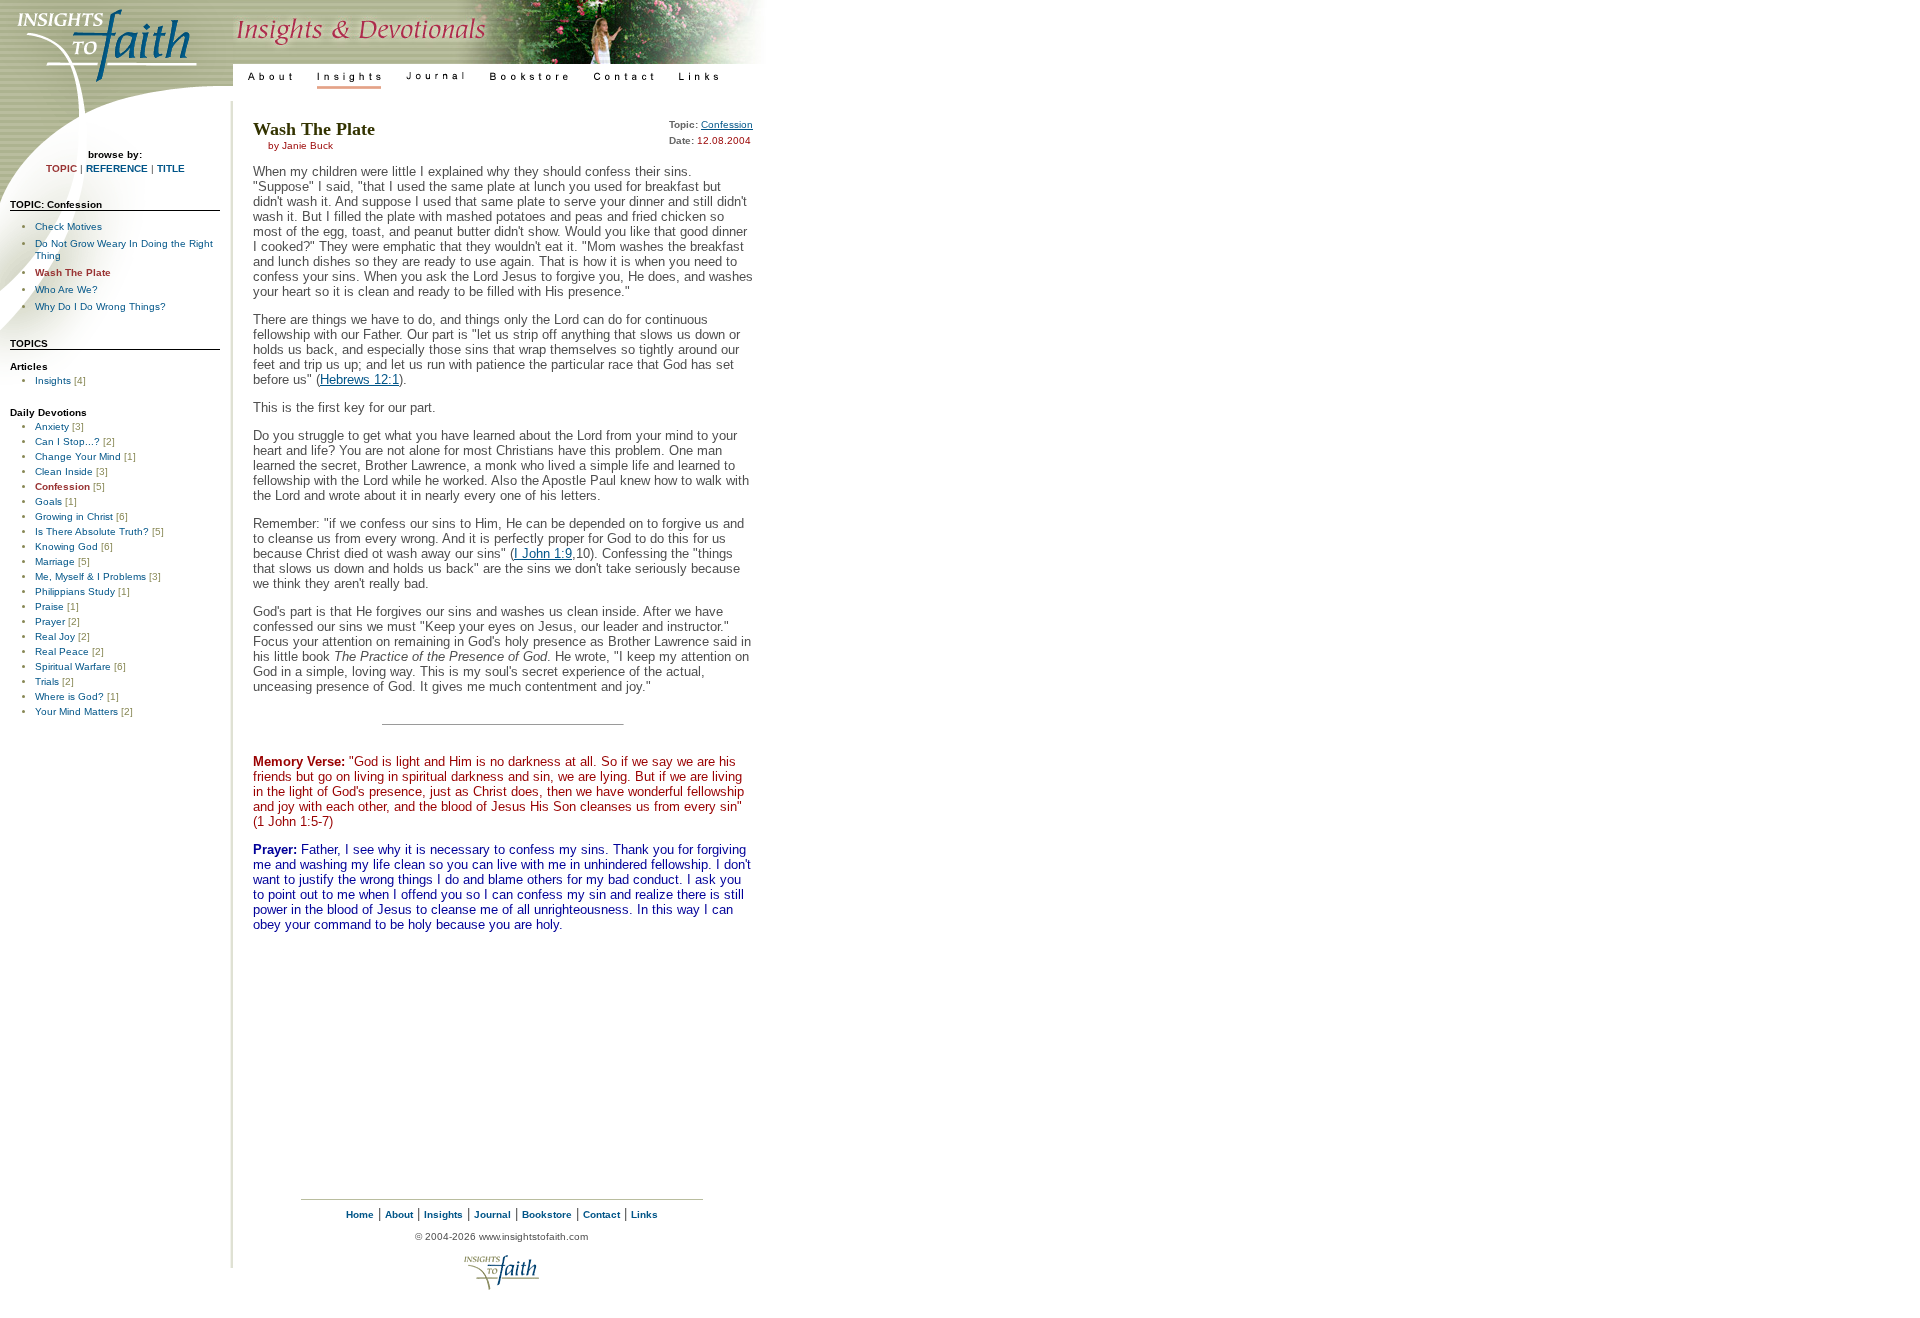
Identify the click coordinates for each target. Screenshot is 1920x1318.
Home (360, 1214)
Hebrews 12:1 (359, 379)
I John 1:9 (543, 553)
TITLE (171, 168)
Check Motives (68, 226)
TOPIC (61, 168)
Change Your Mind (78, 456)
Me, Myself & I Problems (90, 576)
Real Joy (55, 636)
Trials (47, 681)
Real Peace (62, 651)
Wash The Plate (73, 272)
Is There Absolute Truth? (92, 531)
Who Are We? (66, 289)
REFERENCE (117, 168)
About (399, 1214)
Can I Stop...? (67, 441)
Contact (601, 1214)
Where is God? (69, 696)
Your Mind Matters (76, 711)
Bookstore (547, 1214)
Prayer (50, 621)
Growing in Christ (74, 516)
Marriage (55, 561)
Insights (53, 380)
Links (644, 1214)
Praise (49, 606)
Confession (62, 486)
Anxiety (52, 426)
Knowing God (66, 546)
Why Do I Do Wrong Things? (100, 306)
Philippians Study (75, 591)
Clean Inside (64, 471)
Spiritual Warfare (73, 666)
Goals (48, 501)
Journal (492, 1214)
